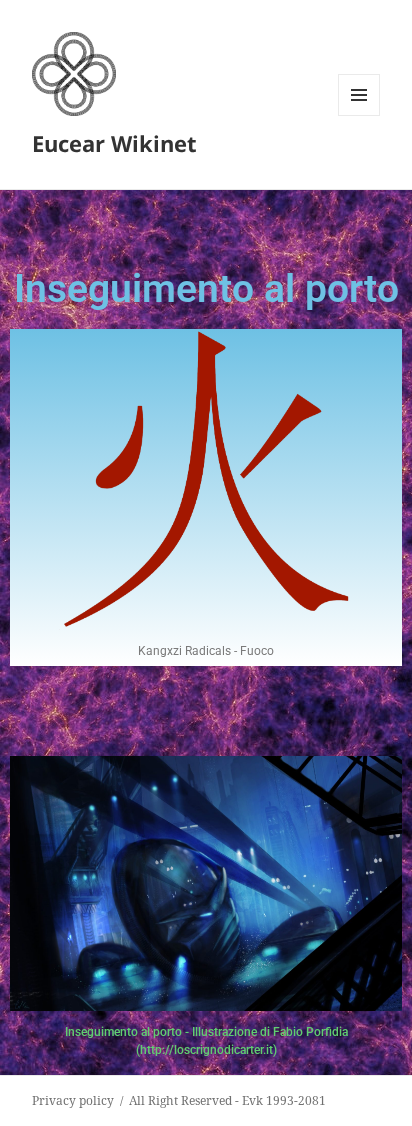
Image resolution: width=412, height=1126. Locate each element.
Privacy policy (73, 1100)
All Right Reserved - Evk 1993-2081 (227, 1100)
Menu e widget (359, 115)
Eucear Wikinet (114, 143)
